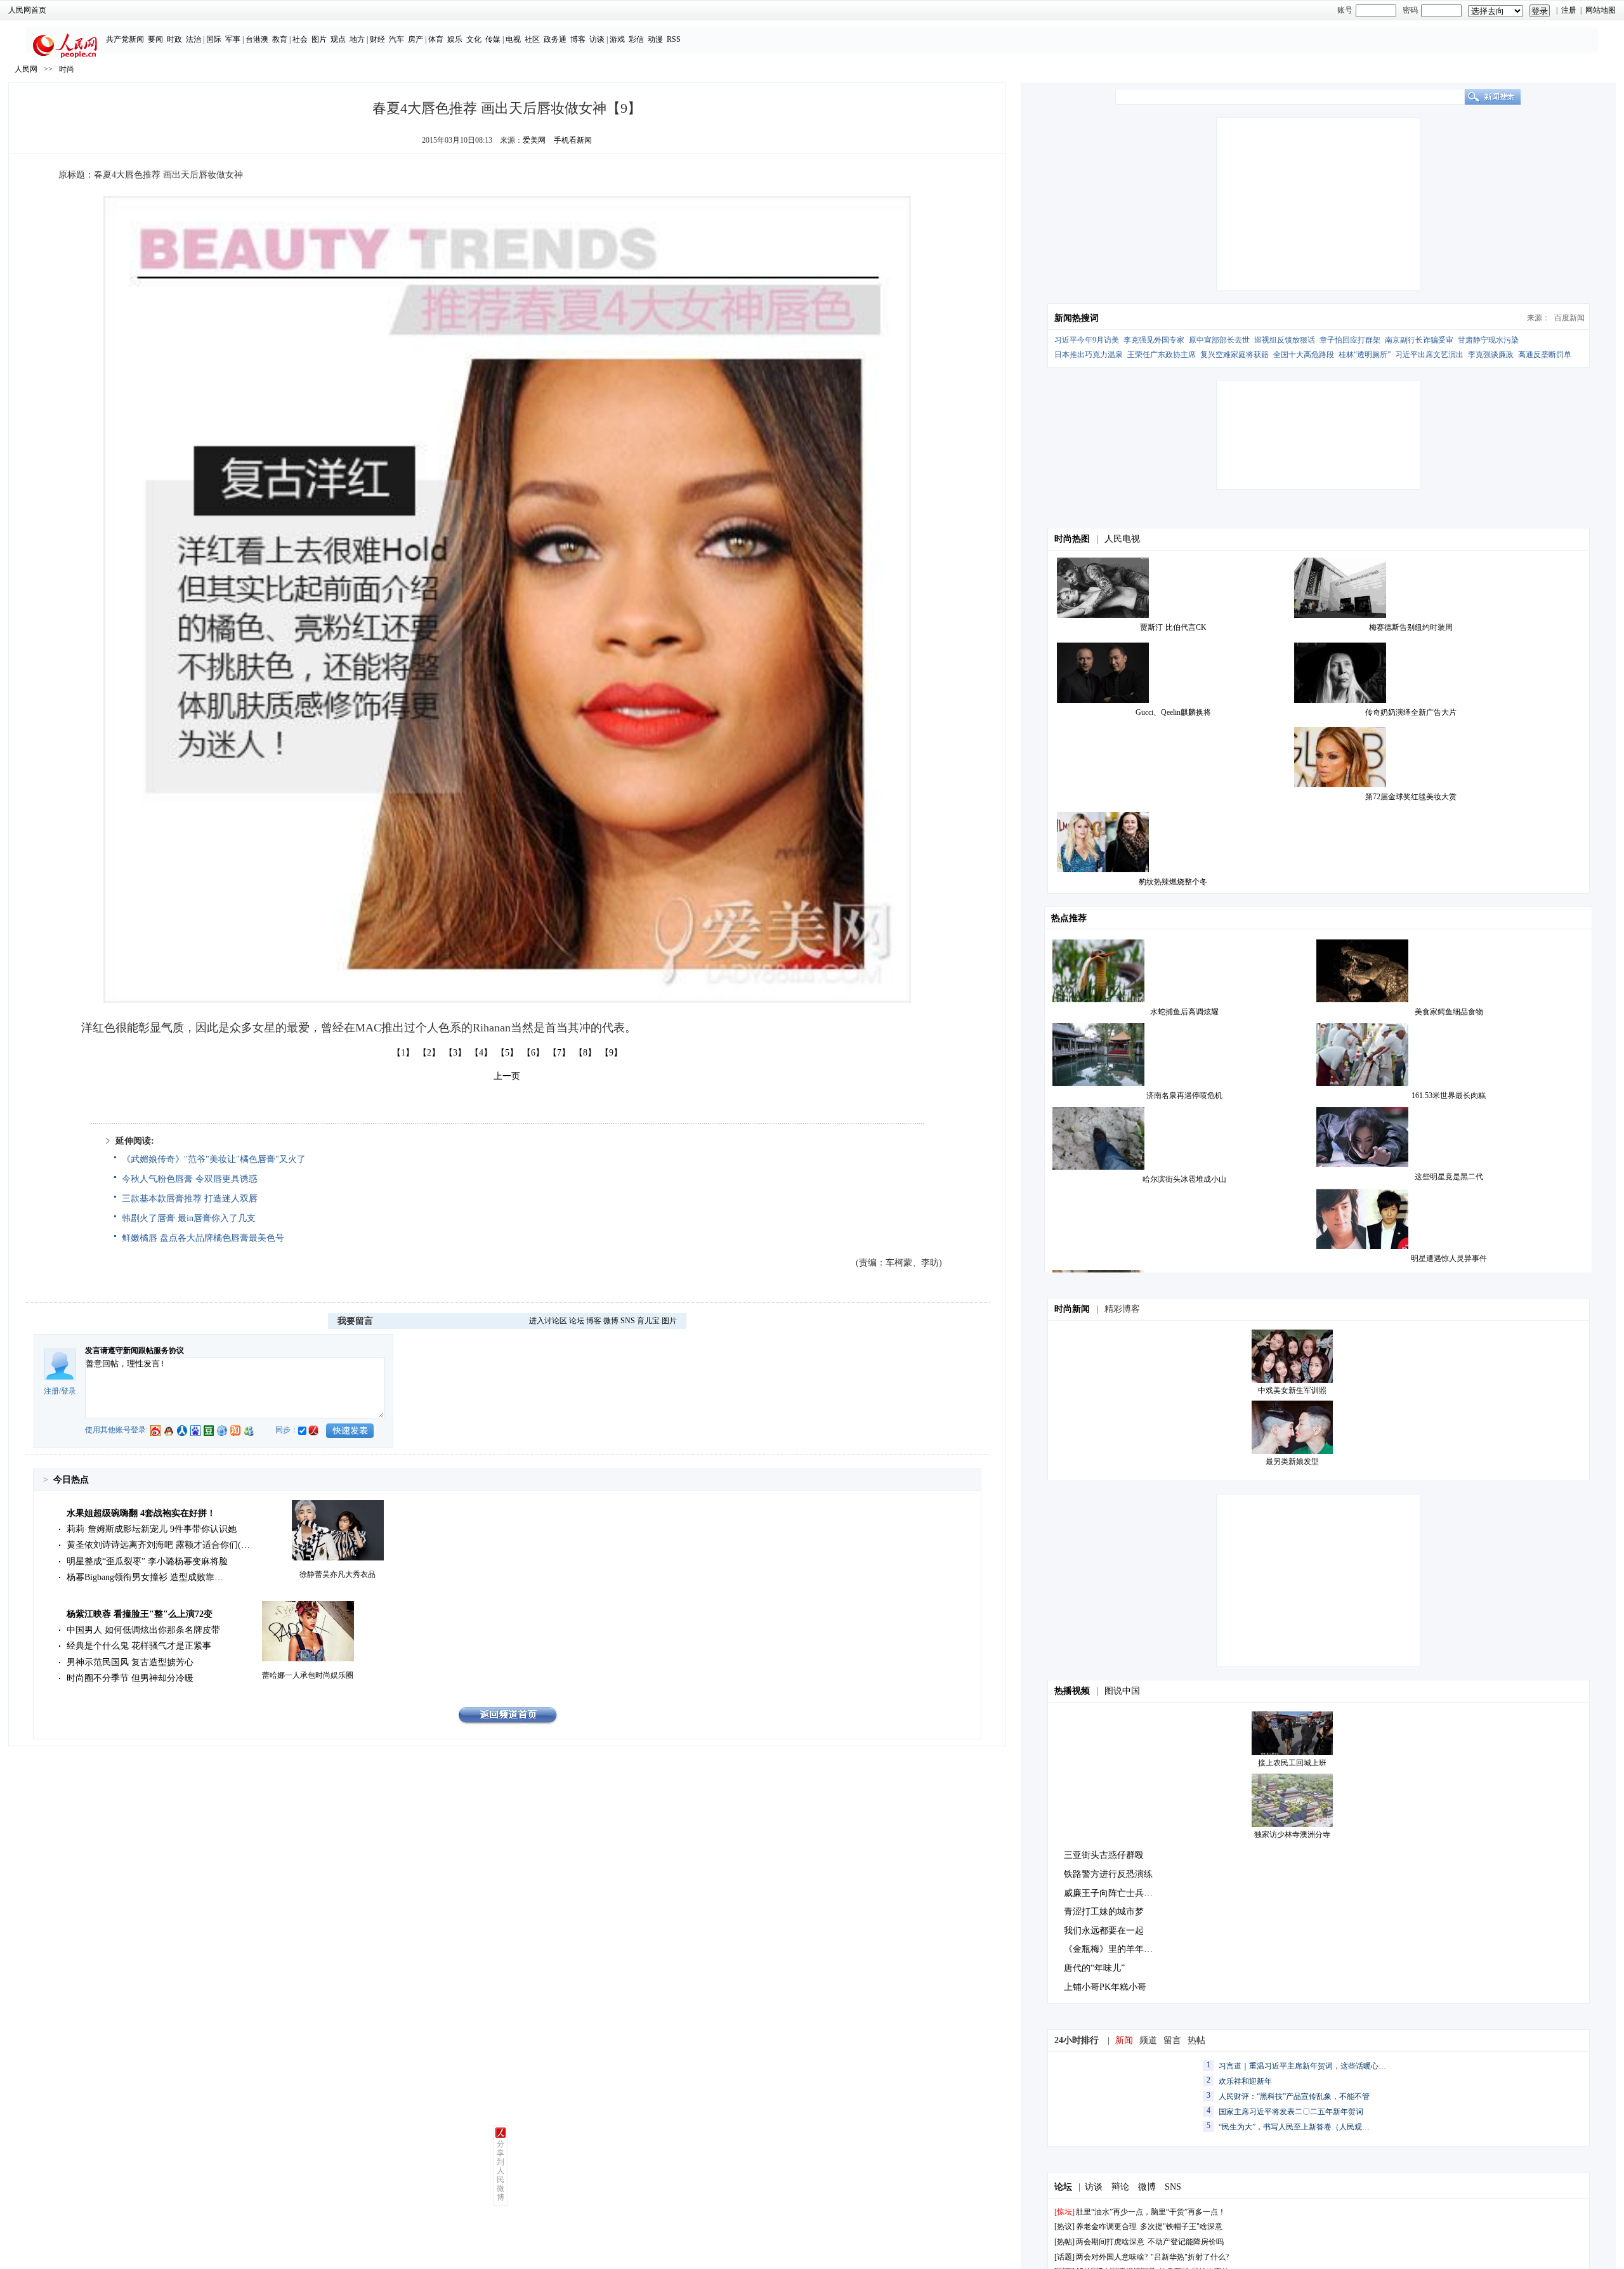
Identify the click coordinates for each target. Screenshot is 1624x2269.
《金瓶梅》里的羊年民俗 (1113, 1949)
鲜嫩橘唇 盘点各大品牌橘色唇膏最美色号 (203, 1238)
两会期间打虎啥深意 (1110, 2242)
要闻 (155, 39)
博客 (578, 39)
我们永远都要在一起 (1104, 1931)
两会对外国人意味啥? (1112, 2257)
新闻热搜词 (1077, 318)
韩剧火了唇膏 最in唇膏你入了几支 (189, 1218)
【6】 (533, 1053)
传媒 (493, 39)
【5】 (507, 1053)
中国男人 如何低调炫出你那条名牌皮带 (143, 1630)
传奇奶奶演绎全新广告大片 (1411, 712)
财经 (377, 39)
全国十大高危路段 (1304, 355)
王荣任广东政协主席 (1162, 355)
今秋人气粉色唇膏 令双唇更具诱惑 (190, 1179)
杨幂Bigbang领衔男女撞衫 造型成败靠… (145, 1577)
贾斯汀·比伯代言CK (1173, 627)
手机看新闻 (573, 140)
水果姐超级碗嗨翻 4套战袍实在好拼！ (141, 1513)
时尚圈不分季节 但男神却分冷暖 (130, 1678)
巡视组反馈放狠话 (1285, 340)
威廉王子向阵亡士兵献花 (1113, 1893)
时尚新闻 (1072, 1309)
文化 (474, 39)
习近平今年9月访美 (1087, 340)
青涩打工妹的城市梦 (1104, 1912)
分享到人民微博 (501, 2171)
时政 (174, 39)
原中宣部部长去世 (1219, 340)
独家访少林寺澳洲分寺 (1292, 1834)
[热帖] (1064, 2242)
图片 (319, 39)
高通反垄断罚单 (1545, 355)
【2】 (429, 1053)
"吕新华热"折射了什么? (1190, 2257)
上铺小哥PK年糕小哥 (1105, 1987)
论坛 (577, 1321)
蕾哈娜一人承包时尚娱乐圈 (308, 1675)
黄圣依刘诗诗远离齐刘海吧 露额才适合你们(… (158, 1545)
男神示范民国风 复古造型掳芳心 (130, 1662)
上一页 (507, 1076)
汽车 (396, 39)
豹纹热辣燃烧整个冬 (1173, 882)
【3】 (455, 1053)
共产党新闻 (125, 39)
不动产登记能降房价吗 (1186, 2242)
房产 (416, 39)
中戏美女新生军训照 (1292, 1390)
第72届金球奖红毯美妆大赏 (1411, 797)
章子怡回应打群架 (1350, 340)
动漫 (655, 39)
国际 (214, 39)
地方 (357, 39)
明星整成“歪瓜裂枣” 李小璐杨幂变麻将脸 (147, 1561)
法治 (193, 39)
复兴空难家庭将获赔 (1234, 355)
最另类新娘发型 (1292, 1461)
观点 (338, 39)
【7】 (559, 1053)
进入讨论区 (548, 1321)
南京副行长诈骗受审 (1419, 340)
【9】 (611, 1053)
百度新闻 (1569, 318)
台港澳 (257, 39)
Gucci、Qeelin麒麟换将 (1173, 712)
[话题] (1064, 2257)
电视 (513, 39)
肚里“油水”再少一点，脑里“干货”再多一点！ (1151, 2212)
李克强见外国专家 (1154, 340)
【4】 (481, 1053)
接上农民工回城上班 (1292, 1763)
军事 (233, 39)
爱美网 (534, 140)
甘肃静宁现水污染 (1488, 340)
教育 (280, 39)
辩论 (1120, 2187)
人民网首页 (27, 10)
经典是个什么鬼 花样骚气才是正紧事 (139, 1646)
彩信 (636, 39)
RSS (674, 39)
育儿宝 (648, 1321)
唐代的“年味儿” (1094, 1968)
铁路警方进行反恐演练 (1108, 1874)
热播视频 (1072, 1691)
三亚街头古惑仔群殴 (1104, 1855)
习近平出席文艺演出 (1429, 355)
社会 (300, 39)
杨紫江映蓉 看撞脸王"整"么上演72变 (140, 1614)
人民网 (26, 69)
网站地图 (1601, 10)
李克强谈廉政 (1491, 355)
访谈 (597, 39)
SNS (628, 1321)
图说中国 (1122, 1691)
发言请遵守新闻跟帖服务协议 (134, 1350)
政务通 (555, 39)
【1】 (403, 1053)
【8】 (585, 1053)
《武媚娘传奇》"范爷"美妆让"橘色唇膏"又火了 (214, 1159)
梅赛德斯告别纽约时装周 (1411, 627)
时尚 (67, 69)
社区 (532, 39)
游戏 (617, 39)
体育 (436, 39)
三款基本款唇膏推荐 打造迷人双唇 (190, 1199)
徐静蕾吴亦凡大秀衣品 (337, 1574)
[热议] (1064, 2226)
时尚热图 (1072, 539)
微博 (611, 1321)
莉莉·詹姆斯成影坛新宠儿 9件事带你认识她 (152, 1529)
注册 (1569, 10)
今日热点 (71, 1480)
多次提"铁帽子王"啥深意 (1181, 2226)
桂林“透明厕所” (1365, 355)
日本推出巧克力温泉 (1089, 355)
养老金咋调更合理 (1106, 2226)
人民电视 (1122, 539)
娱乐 (455, 39)
